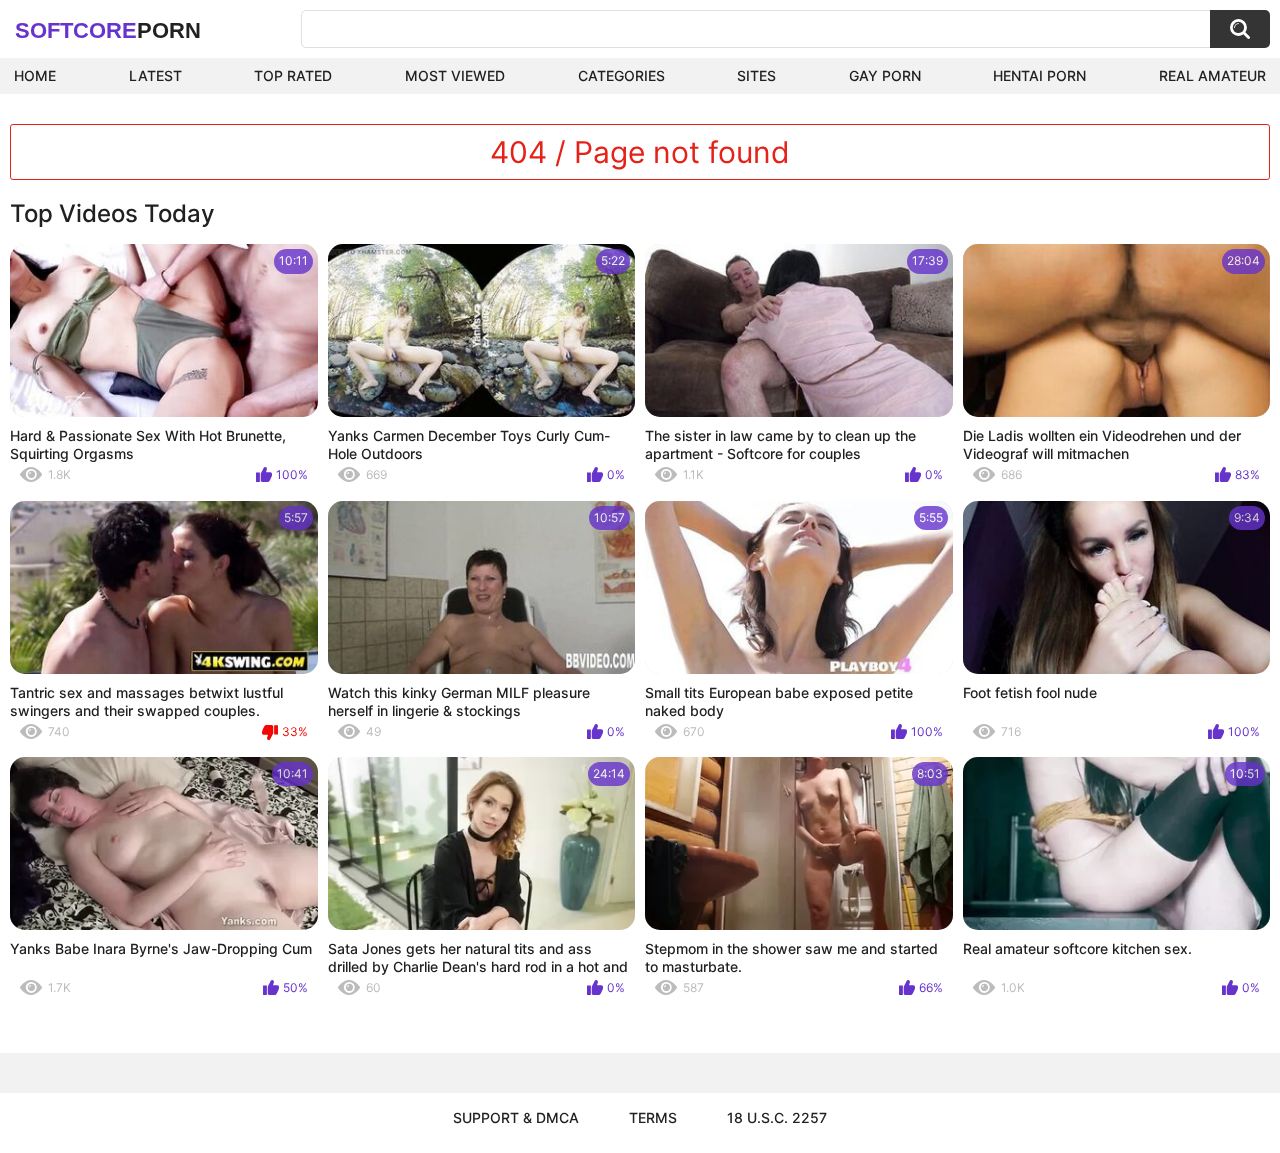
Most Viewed (455, 75)
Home (35, 75)
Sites (756, 75)
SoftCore (108, 30)
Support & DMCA (516, 1117)
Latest (155, 75)
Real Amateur (1212, 75)
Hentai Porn (1039, 75)
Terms (653, 1117)
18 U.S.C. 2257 (777, 1117)
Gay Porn (885, 75)
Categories (621, 75)
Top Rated (293, 75)
